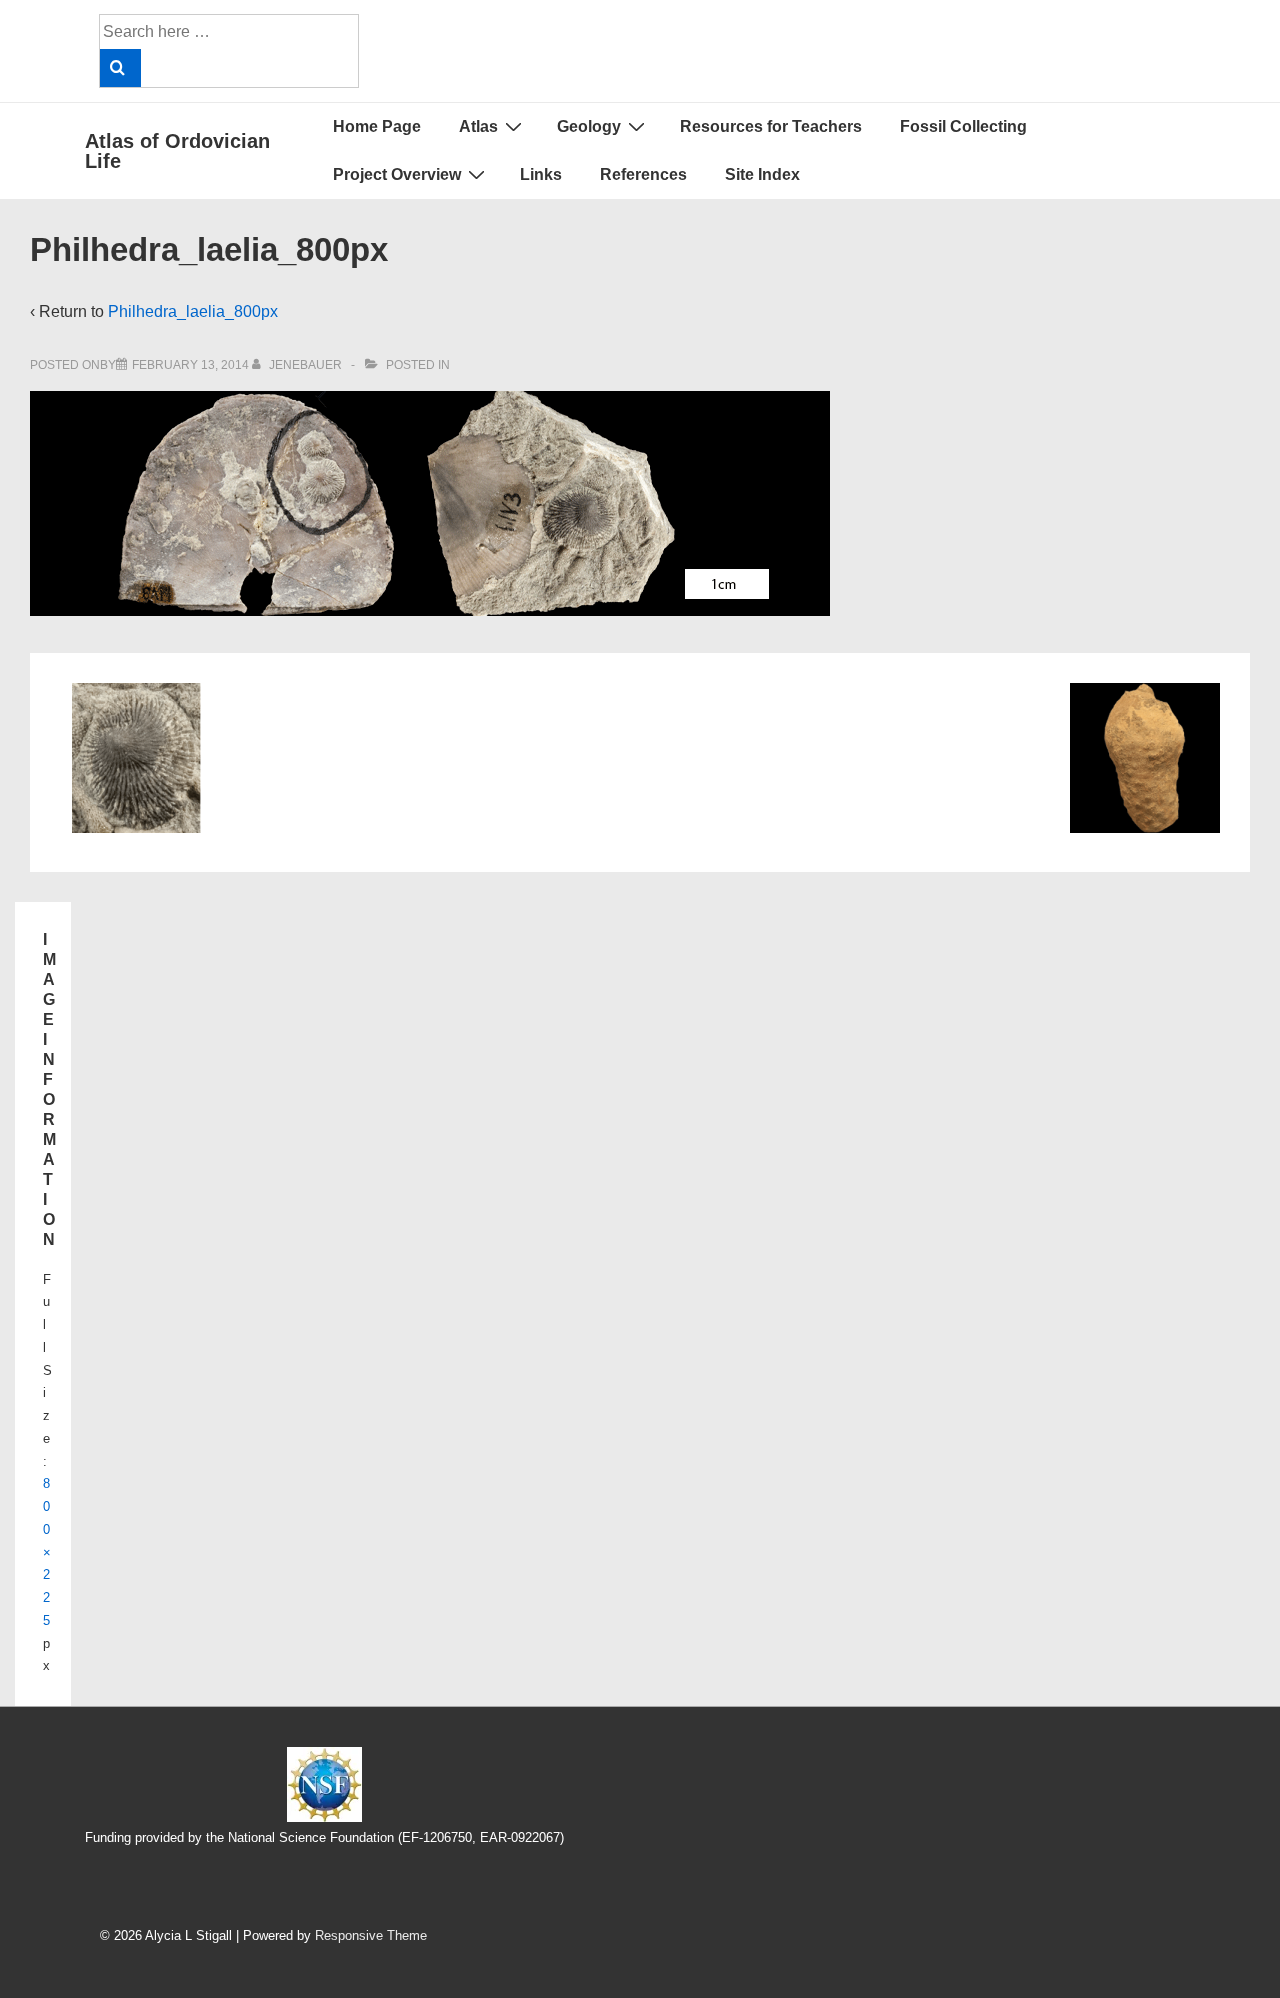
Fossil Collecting (963, 126)
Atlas (478, 126)
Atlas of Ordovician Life (177, 151)
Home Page (377, 126)
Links (541, 174)
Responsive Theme (371, 1935)
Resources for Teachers (771, 126)
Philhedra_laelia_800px (193, 311)
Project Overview (397, 174)
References (643, 174)
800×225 (47, 1552)
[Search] (120, 68)
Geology (589, 126)
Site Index (762, 174)
